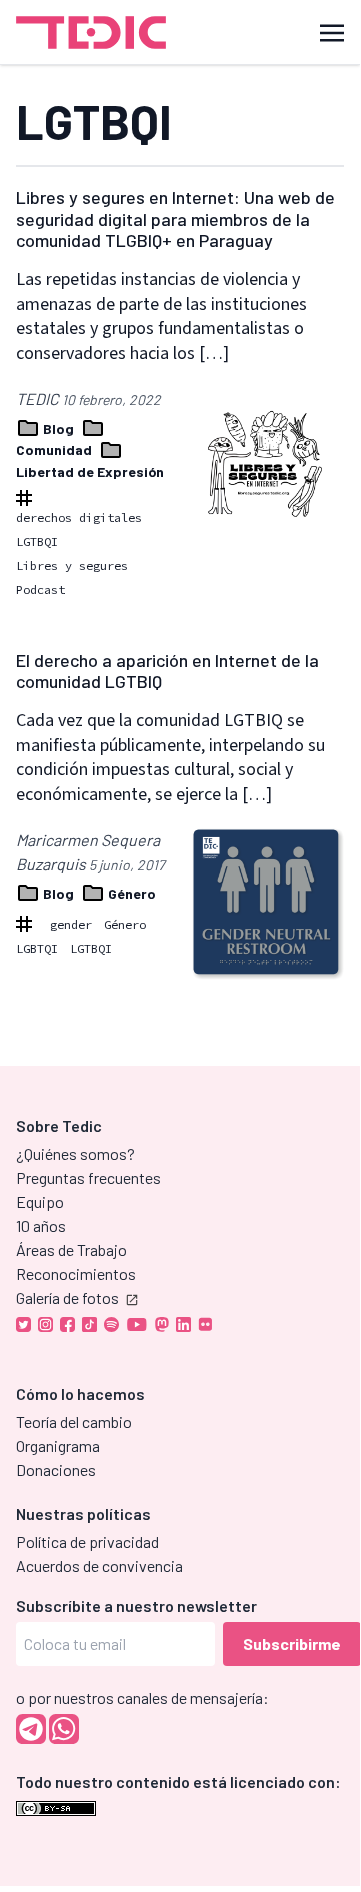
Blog (58, 428)
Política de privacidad (87, 1541)
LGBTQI (37, 948)
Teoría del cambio (74, 1421)
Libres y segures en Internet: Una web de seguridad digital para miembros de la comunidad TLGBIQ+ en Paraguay (175, 218)
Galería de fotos (67, 1297)
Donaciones (56, 1469)
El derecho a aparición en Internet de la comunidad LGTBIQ (167, 671)
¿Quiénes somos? (75, 1153)
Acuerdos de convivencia (99, 1565)
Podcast (40, 589)
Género (130, 893)
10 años (41, 1225)
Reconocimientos (76, 1273)
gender (71, 924)
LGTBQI (37, 541)
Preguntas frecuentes (88, 1177)
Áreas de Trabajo (71, 1249)
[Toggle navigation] (332, 31)
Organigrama (58, 1445)
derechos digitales (79, 517)
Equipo (40, 1201)
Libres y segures (72, 565)
